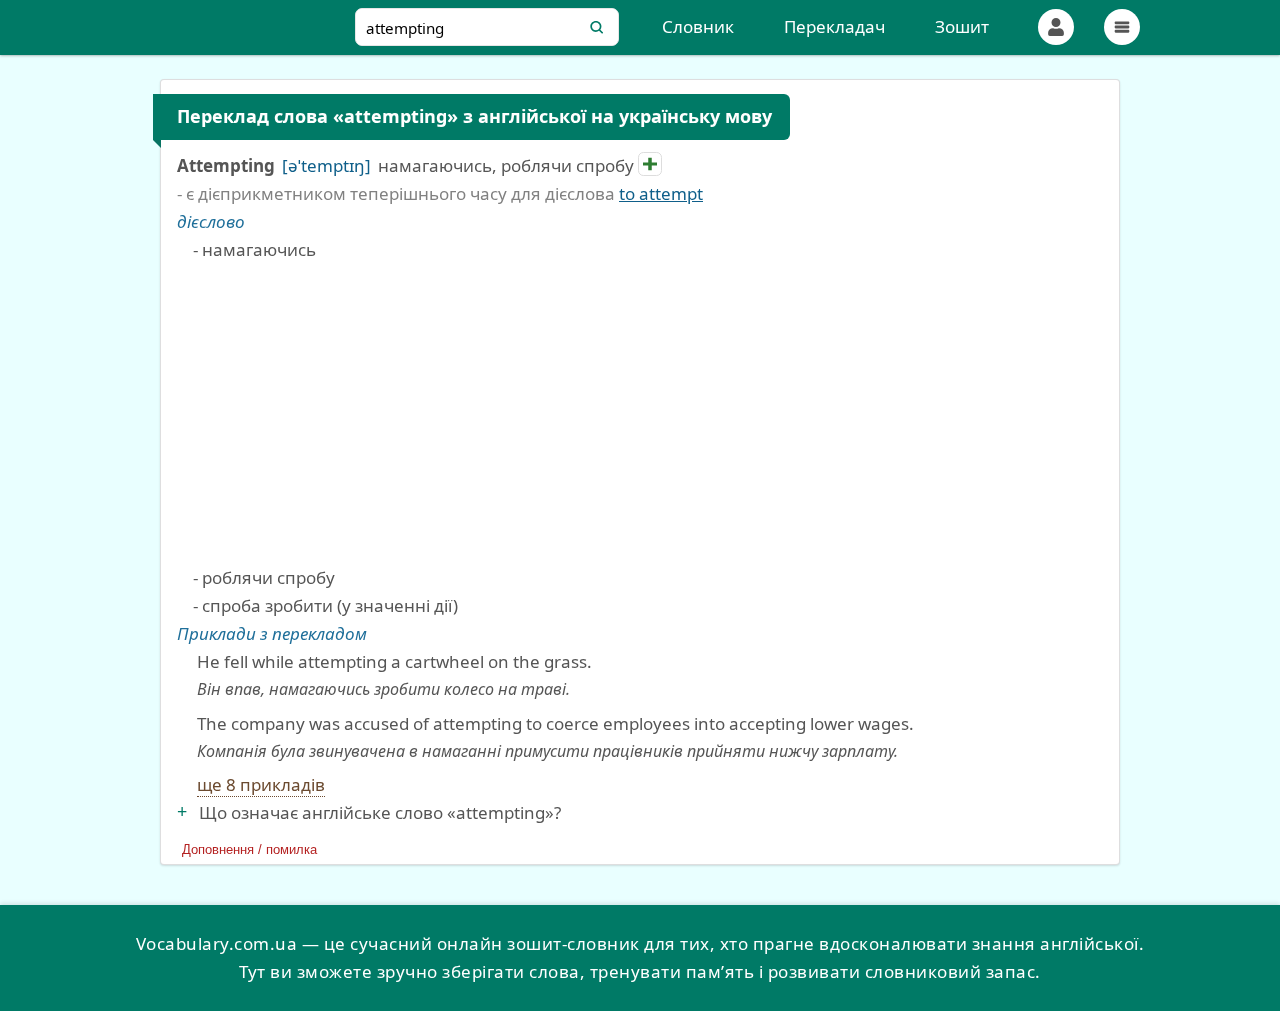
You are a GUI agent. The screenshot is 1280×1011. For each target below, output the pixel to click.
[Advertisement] (648, 414)
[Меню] (1122, 27)
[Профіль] (1056, 27)
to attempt (661, 193)
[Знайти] (597, 27)
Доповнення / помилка (249, 849)
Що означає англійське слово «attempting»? (380, 812)
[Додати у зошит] (650, 164)
